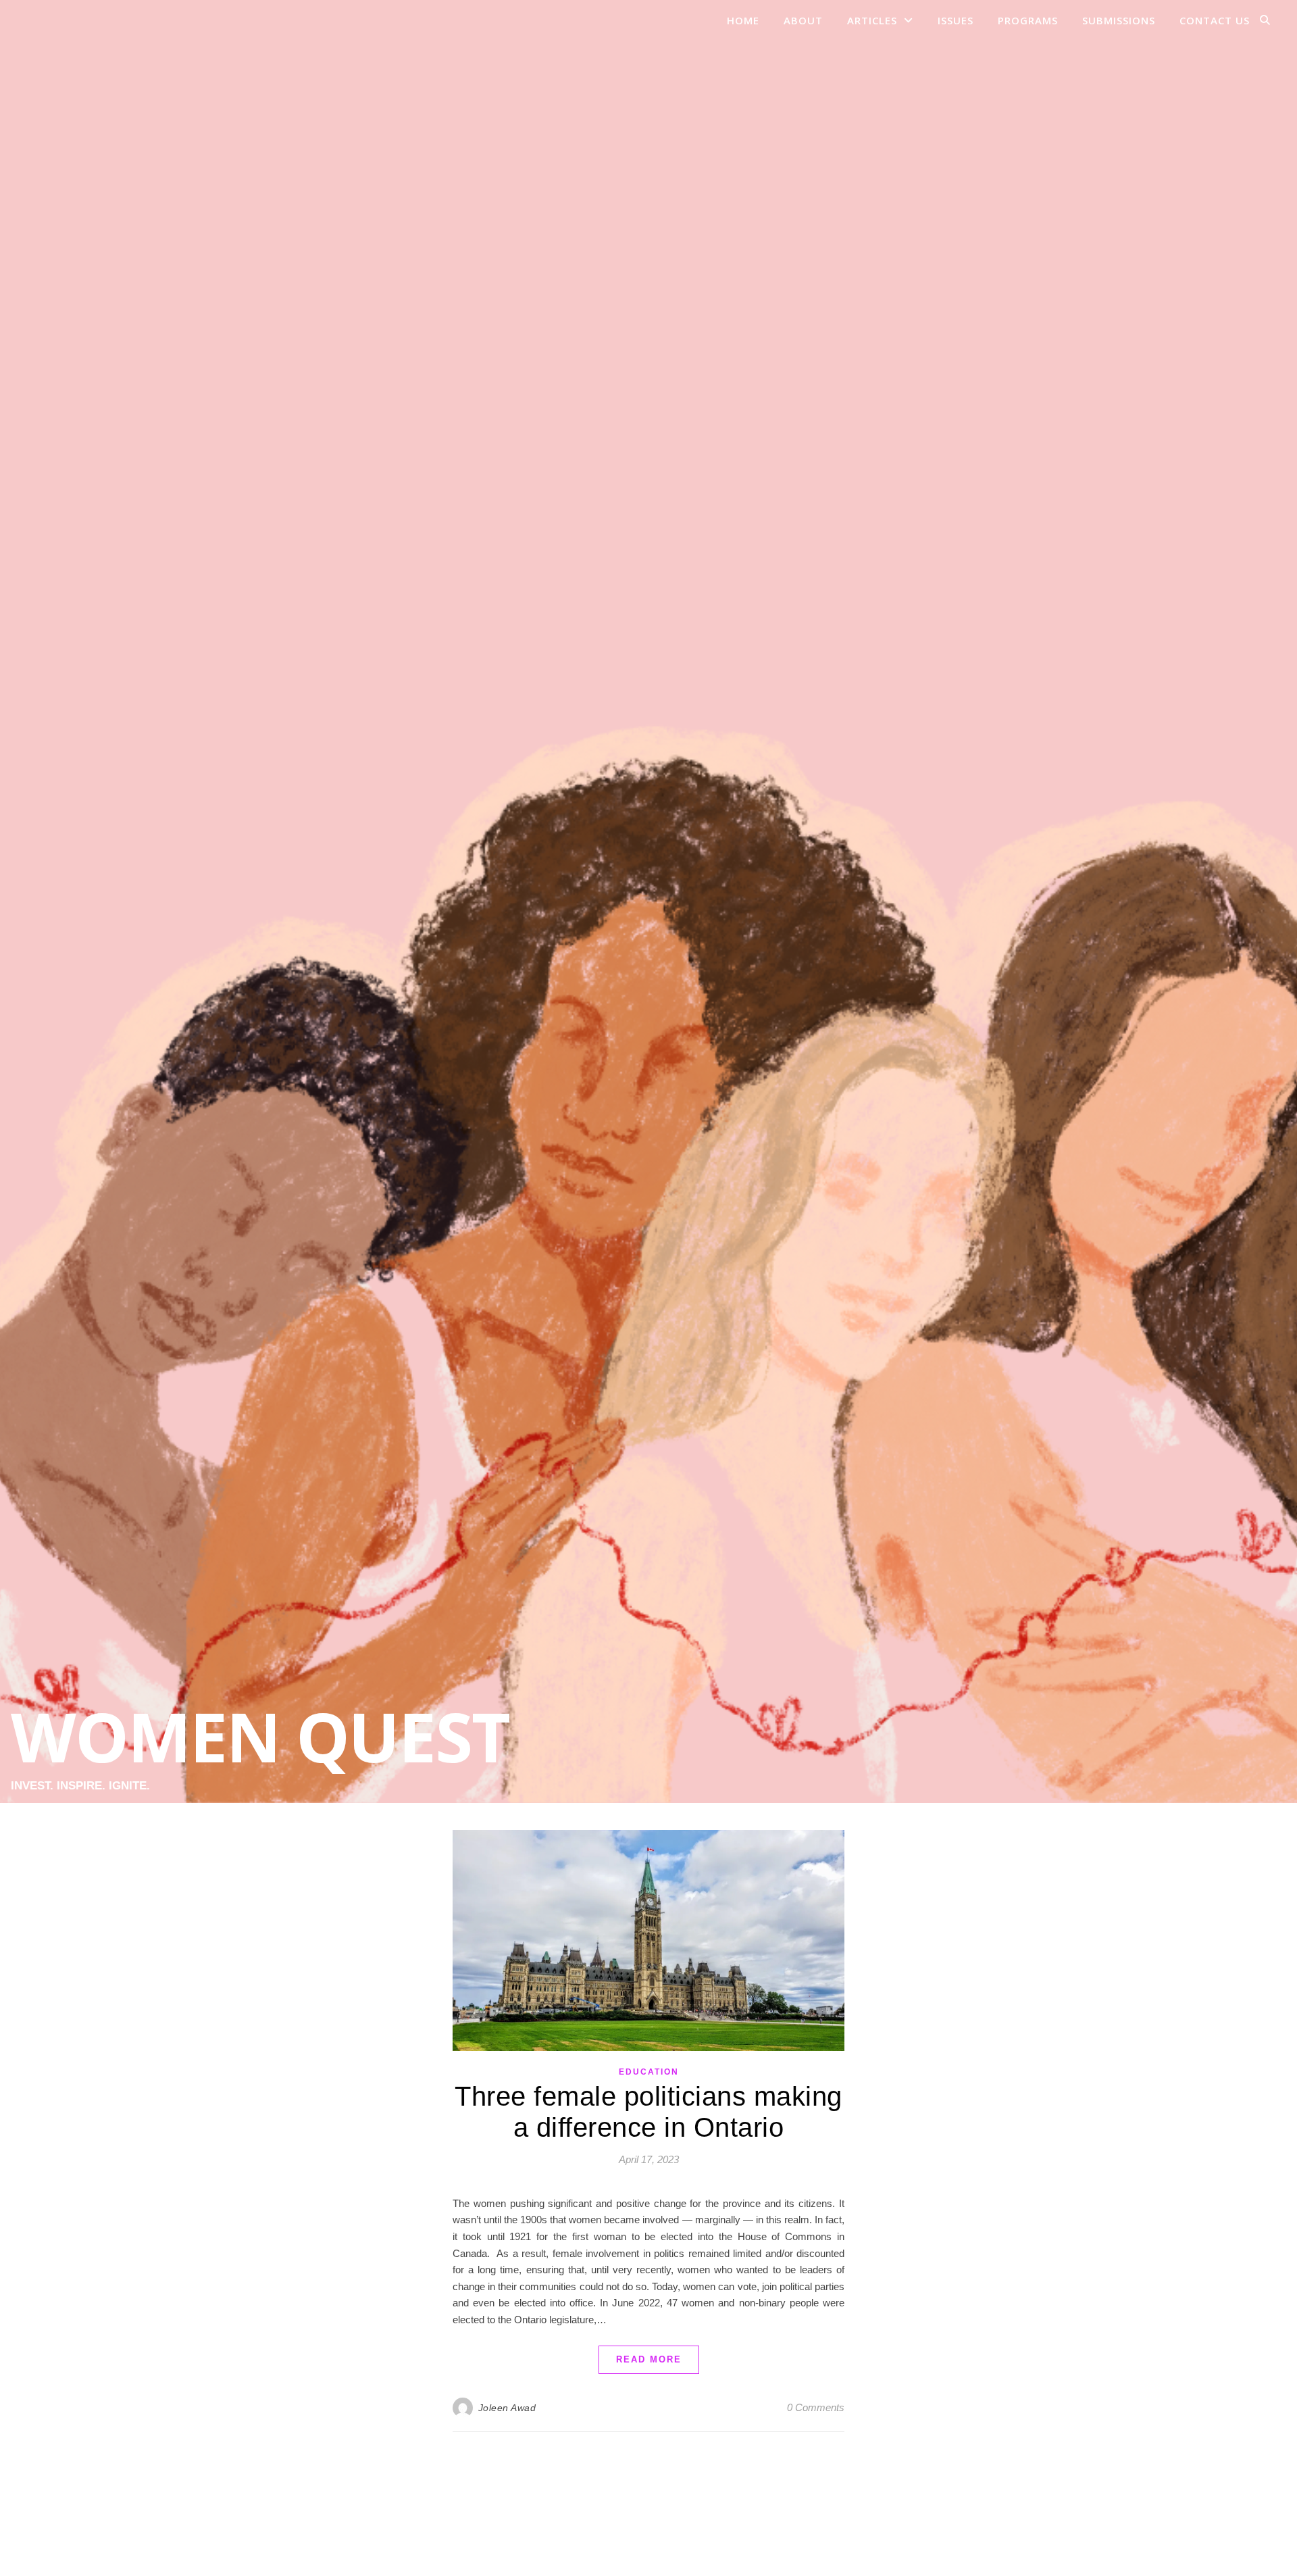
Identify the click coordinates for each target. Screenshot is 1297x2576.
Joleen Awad (507, 2408)
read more (649, 2359)
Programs (1028, 20)
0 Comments (816, 2407)
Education (649, 2072)
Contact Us (1215, 20)
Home (743, 20)
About (803, 20)
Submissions (1119, 20)
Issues (956, 20)
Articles (872, 20)
